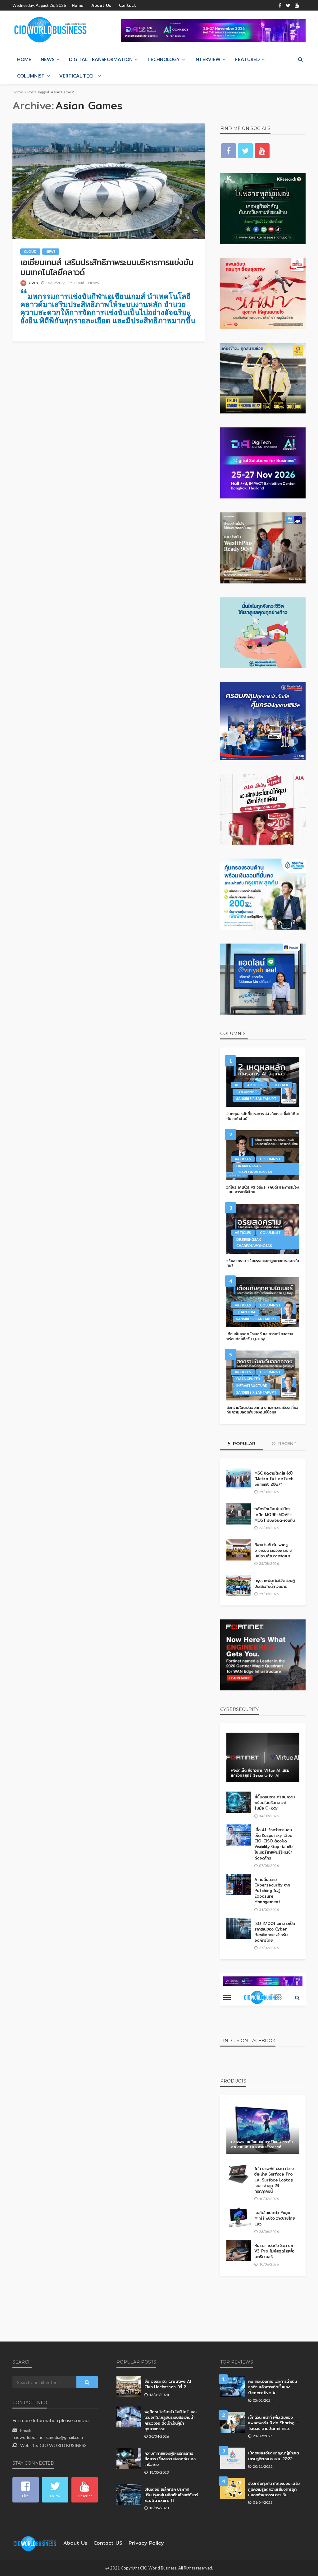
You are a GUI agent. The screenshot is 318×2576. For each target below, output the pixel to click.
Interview (207, 59)
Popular (243, 1444)
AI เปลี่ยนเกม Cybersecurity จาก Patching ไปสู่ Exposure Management (272, 1891)
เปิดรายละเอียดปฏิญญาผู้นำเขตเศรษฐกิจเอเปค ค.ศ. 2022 (273, 2456)
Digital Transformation (101, 59)
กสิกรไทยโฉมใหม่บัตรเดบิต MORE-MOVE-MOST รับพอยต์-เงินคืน (275, 1514)
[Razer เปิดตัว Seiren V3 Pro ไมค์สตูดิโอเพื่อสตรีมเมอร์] (239, 2251)
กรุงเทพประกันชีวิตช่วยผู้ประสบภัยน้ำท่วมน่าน (274, 1583)
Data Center (248, 1379)
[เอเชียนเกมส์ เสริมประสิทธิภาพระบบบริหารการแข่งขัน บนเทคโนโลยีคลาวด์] (109, 181)
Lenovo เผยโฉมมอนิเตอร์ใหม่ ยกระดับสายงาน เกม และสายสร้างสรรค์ (262, 2144)
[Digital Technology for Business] (50, 30)
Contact (127, 5)
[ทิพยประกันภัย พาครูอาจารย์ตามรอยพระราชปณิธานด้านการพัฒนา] (239, 1550)
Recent (287, 1444)
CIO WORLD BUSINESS (63, 2445)
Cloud (30, 251)
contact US (108, 2543)
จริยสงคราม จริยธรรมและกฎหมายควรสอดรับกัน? (263, 1263)
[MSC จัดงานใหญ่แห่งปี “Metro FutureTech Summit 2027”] (239, 1478)
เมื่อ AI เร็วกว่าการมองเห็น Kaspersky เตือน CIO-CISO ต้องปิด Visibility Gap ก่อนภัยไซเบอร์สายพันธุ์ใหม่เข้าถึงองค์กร (273, 1844)
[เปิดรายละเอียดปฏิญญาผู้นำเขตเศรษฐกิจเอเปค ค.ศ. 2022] (233, 2458)
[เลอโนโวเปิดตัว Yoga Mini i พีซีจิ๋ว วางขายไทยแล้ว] (239, 2218)
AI (236, 1085)
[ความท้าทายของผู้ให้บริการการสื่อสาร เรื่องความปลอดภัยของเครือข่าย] (129, 2458)
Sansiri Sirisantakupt (256, 1098)
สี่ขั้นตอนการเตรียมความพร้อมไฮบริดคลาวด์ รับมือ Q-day (274, 1803)
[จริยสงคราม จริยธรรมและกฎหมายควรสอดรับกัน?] (263, 1229)
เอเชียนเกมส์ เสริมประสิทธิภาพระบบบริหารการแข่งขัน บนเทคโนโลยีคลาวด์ (107, 267)
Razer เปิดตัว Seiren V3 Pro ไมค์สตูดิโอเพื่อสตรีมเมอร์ (274, 2251)
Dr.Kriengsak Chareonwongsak (254, 1169)
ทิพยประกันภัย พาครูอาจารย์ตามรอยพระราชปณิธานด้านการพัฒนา (273, 1550)
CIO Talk (280, 1085)
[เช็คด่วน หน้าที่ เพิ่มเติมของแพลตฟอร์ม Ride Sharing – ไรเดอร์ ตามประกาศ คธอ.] (233, 2422)
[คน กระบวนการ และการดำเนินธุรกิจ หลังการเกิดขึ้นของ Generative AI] (233, 2386)
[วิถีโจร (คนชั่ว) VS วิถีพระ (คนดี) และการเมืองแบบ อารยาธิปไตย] (263, 1155)
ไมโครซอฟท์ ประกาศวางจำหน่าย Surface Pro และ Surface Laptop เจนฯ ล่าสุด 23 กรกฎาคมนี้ (274, 2180)
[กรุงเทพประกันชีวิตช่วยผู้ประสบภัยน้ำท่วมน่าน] (239, 1586)
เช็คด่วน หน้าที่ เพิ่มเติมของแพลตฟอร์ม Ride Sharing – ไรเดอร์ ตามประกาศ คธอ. (273, 2423)
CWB (33, 283)
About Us (101, 5)
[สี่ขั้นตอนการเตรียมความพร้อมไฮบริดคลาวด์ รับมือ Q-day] (239, 1802)
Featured (247, 59)
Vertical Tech (77, 76)
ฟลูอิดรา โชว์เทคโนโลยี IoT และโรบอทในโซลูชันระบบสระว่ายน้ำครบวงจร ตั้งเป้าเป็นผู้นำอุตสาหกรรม (170, 2420)
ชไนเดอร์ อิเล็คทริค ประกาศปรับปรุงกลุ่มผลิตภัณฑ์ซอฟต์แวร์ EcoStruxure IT (171, 2495)
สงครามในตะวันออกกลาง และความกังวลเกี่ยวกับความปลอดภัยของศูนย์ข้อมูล (262, 1410)
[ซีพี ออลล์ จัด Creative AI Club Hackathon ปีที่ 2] (129, 2386)
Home (78, 5)
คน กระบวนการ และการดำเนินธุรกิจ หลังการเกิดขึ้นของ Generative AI (272, 2387)
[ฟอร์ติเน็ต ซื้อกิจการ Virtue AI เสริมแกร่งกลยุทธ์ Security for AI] (263, 1757)
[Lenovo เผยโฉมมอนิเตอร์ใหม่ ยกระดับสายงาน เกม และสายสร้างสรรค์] (263, 2129)
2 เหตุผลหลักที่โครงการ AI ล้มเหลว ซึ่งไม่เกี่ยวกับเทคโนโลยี (263, 1116)
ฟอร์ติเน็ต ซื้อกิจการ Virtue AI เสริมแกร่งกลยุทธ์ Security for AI (260, 1773)
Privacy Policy (146, 2543)
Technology (164, 59)
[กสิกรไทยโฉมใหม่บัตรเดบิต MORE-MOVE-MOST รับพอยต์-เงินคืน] (239, 1514)
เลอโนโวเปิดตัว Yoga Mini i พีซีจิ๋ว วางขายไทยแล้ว (275, 2218)
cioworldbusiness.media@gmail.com (48, 2437)
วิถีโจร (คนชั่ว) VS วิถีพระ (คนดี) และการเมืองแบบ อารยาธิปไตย (263, 1190)
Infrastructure (252, 1385)
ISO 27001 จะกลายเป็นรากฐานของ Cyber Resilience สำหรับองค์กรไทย (275, 1932)
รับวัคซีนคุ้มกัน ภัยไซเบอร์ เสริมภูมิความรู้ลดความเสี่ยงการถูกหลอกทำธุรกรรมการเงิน (274, 2489)
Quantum (246, 1312)
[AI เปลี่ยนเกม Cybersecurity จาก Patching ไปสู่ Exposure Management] (239, 1885)
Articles (255, 1085)
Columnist (31, 76)
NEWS (48, 59)
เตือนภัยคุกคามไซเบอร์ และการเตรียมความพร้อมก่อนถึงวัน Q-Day (260, 1336)
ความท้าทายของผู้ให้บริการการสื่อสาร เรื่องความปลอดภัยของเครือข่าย (170, 2459)
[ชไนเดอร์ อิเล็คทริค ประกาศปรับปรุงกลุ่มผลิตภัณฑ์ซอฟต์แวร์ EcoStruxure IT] (129, 2494)
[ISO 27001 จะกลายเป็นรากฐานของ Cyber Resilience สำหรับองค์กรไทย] (239, 1929)
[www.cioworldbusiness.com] (35, 2543)
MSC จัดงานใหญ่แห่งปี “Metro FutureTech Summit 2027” (274, 1479)
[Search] (300, 59)
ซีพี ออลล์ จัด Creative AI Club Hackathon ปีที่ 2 (168, 2384)
